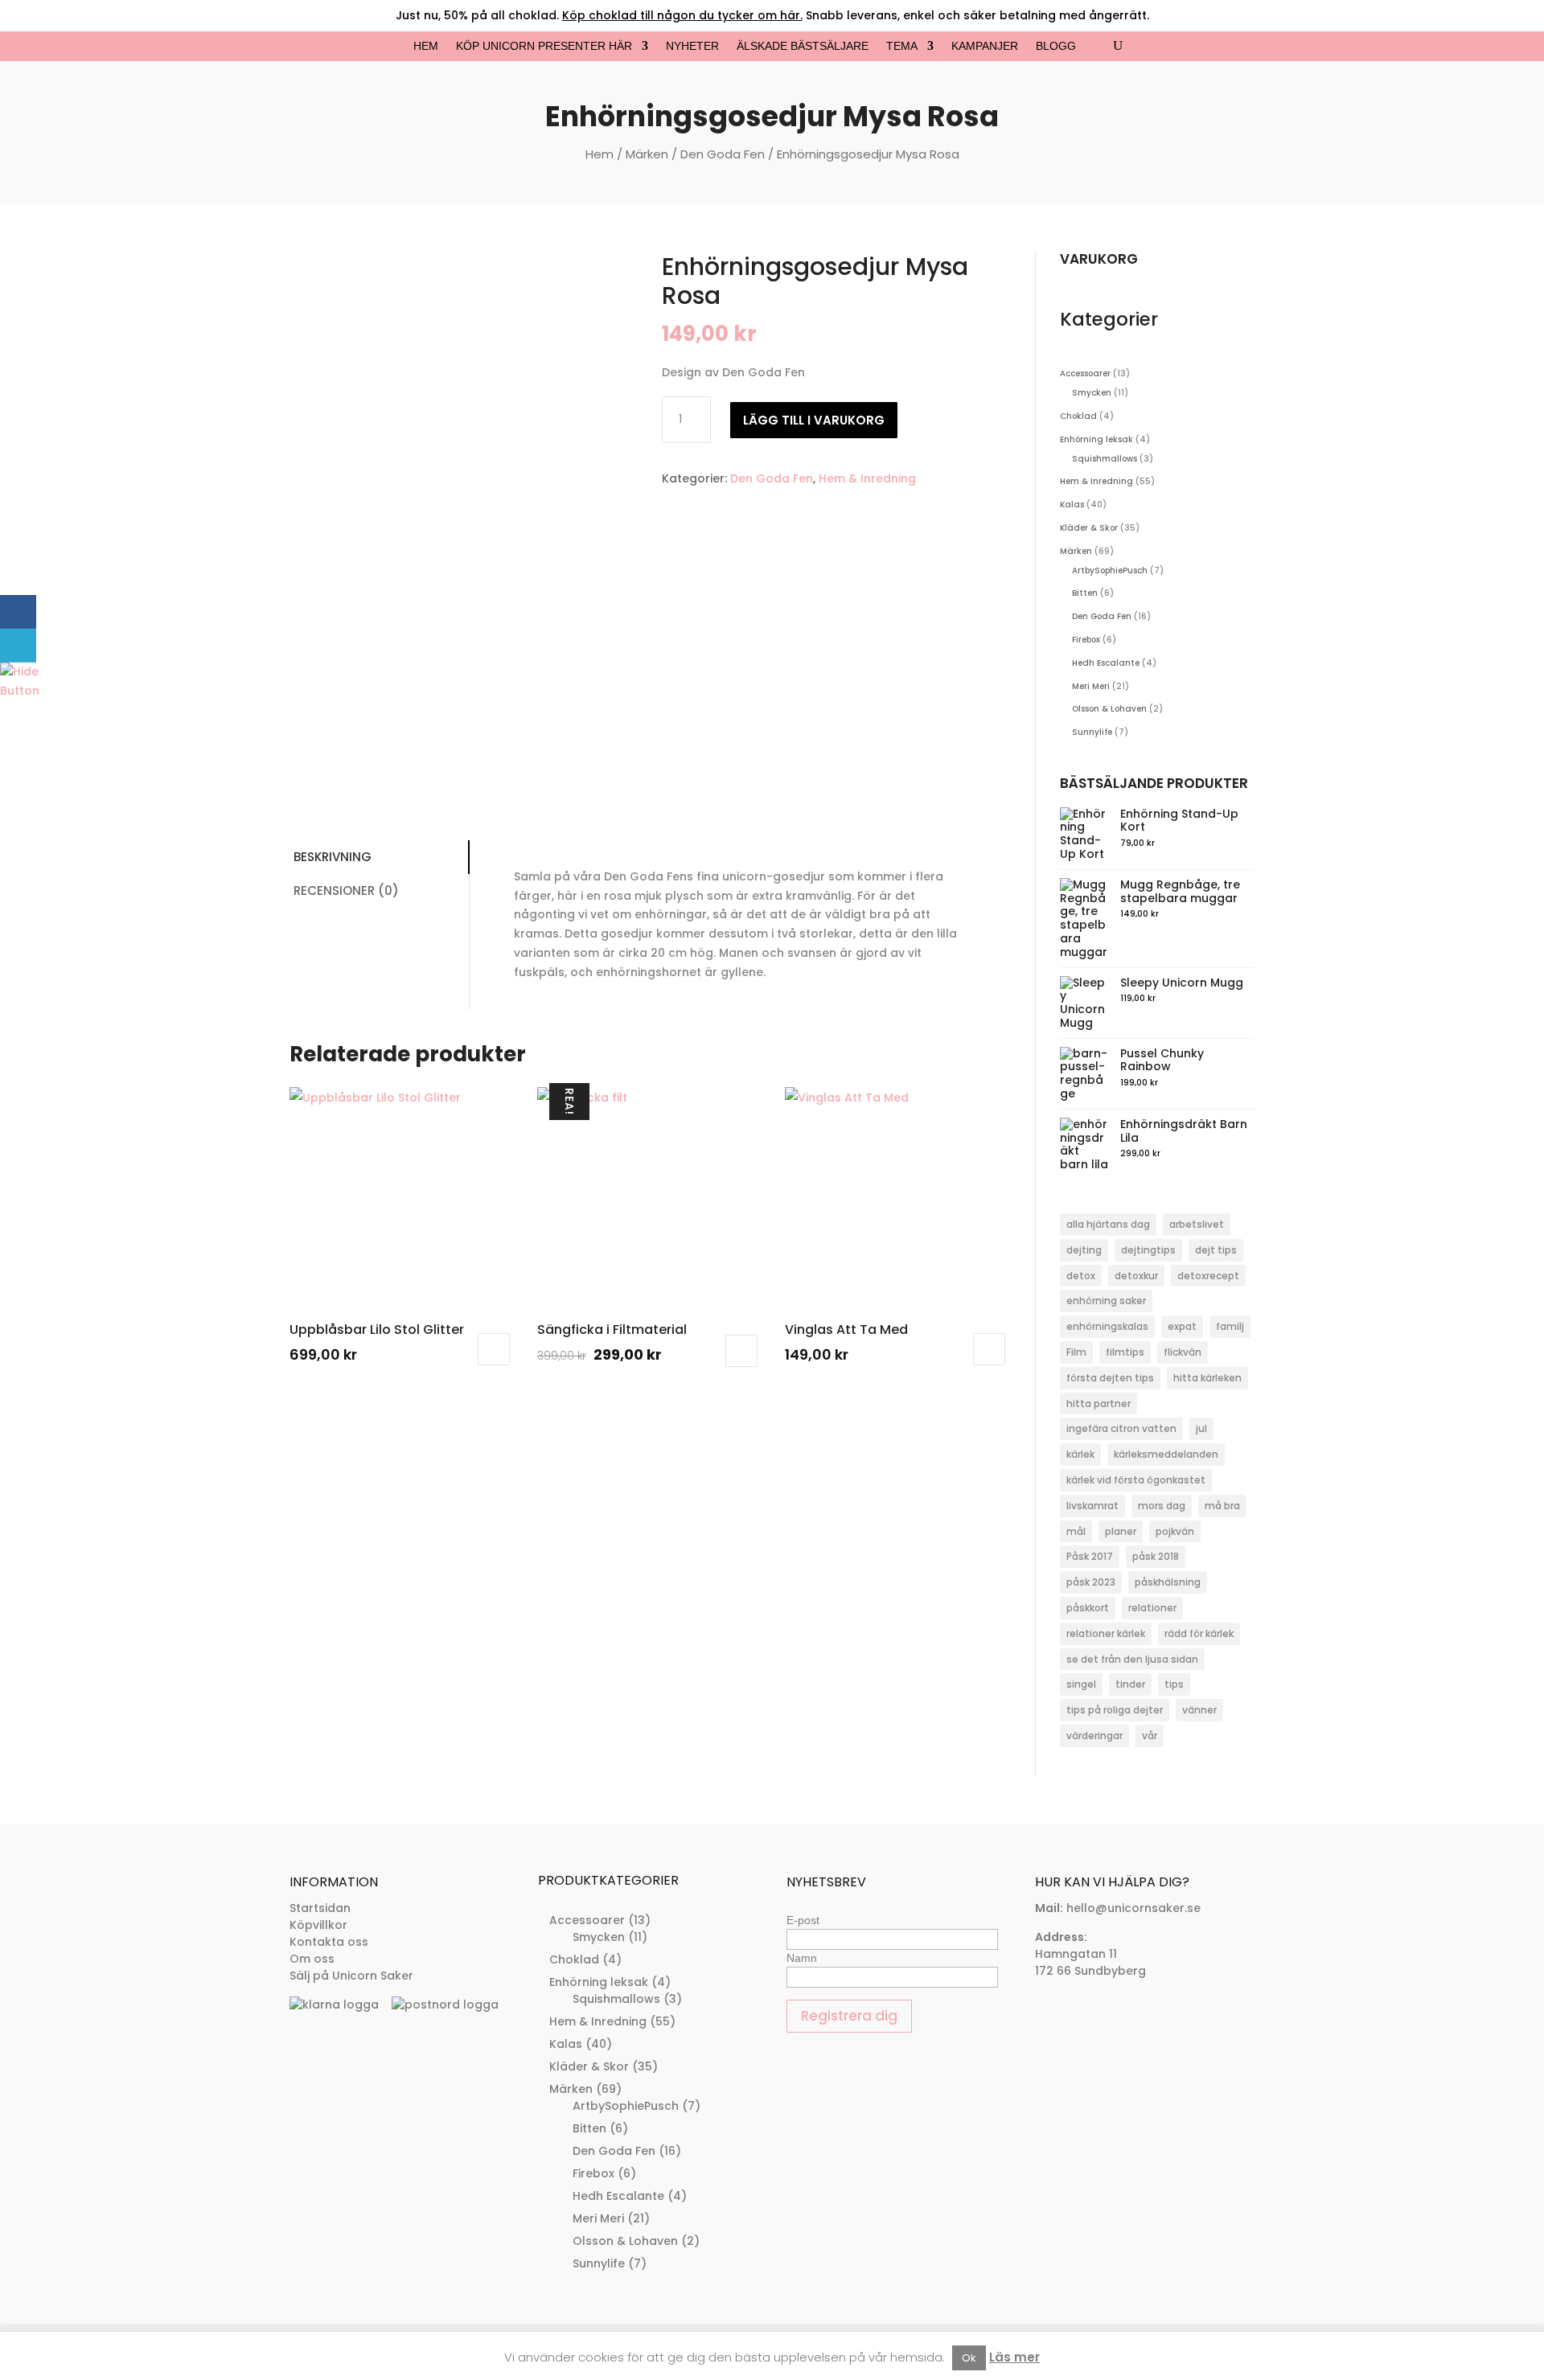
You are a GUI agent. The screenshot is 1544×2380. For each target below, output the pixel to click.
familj (1230, 1326)
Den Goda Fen (723, 154)
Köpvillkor (318, 1925)
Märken (647, 154)
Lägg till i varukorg (814, 420)
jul (1201, 1428)
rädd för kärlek (1199, 1633)
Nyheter (692, 46)
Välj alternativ (989, 1349)
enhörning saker (1106, 1301)
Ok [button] (969, 2358)
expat (1182, 1326)
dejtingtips (1148, 1250)
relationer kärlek (1106, 1633)
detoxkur (1136, 1276)
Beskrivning (333, 857)
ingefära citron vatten (1121, 1428)
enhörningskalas (1107, 1326)
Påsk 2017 (1090, 1556)
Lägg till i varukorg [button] (494, 1349)
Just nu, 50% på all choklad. (599, 15)
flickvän (1183, 1352)
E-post (803, 1920)
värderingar (1094, 1736)
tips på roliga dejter (1115, 1710)
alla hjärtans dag (1108, 1224)
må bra (1222, 1506)
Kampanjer (985, 46)
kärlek (1080, 1454)
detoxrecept (1208, 1276)
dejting (1084, 1250)
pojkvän (1175, 1531)
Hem (426, 46)
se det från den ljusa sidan (1132, 1659)
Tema (902, 46)
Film (1076, 1352)
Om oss (312, 1959)
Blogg (1056, 46)
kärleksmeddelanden (1166, 1454)
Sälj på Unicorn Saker (351, 1976)
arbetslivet (1197, 1224)
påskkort (1088, 1608)
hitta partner (1098, 1403)
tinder (1130, 1684)
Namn (802, 1958)
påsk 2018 (1156, 1556)
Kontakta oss (329, 1942)
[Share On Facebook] (18, 612)
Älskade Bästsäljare (803, 46)
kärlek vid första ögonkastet (1136, 1480)
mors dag (1162, 1506)
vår (1150, 1736)
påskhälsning (1168, 1582)
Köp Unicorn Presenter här (544, 46)
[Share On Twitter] (18, 646)
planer (1121, 1531)
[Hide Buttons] (20, 691)
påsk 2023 (1091, 1582)
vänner (1199, 1710)
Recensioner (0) (346, 890)
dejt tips (1216, 1250)
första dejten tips (1110, 1378)
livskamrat (1092, 1506)
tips (1174, 1684)
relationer (1152, 1608)
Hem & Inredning (867, 478)
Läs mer (1014, 2357)
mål (1076, 1531)
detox (1081, 1276)
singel (1081, 1684)
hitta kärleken (1207, 1378)
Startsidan (320, 1908)
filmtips (1125, 1352)
